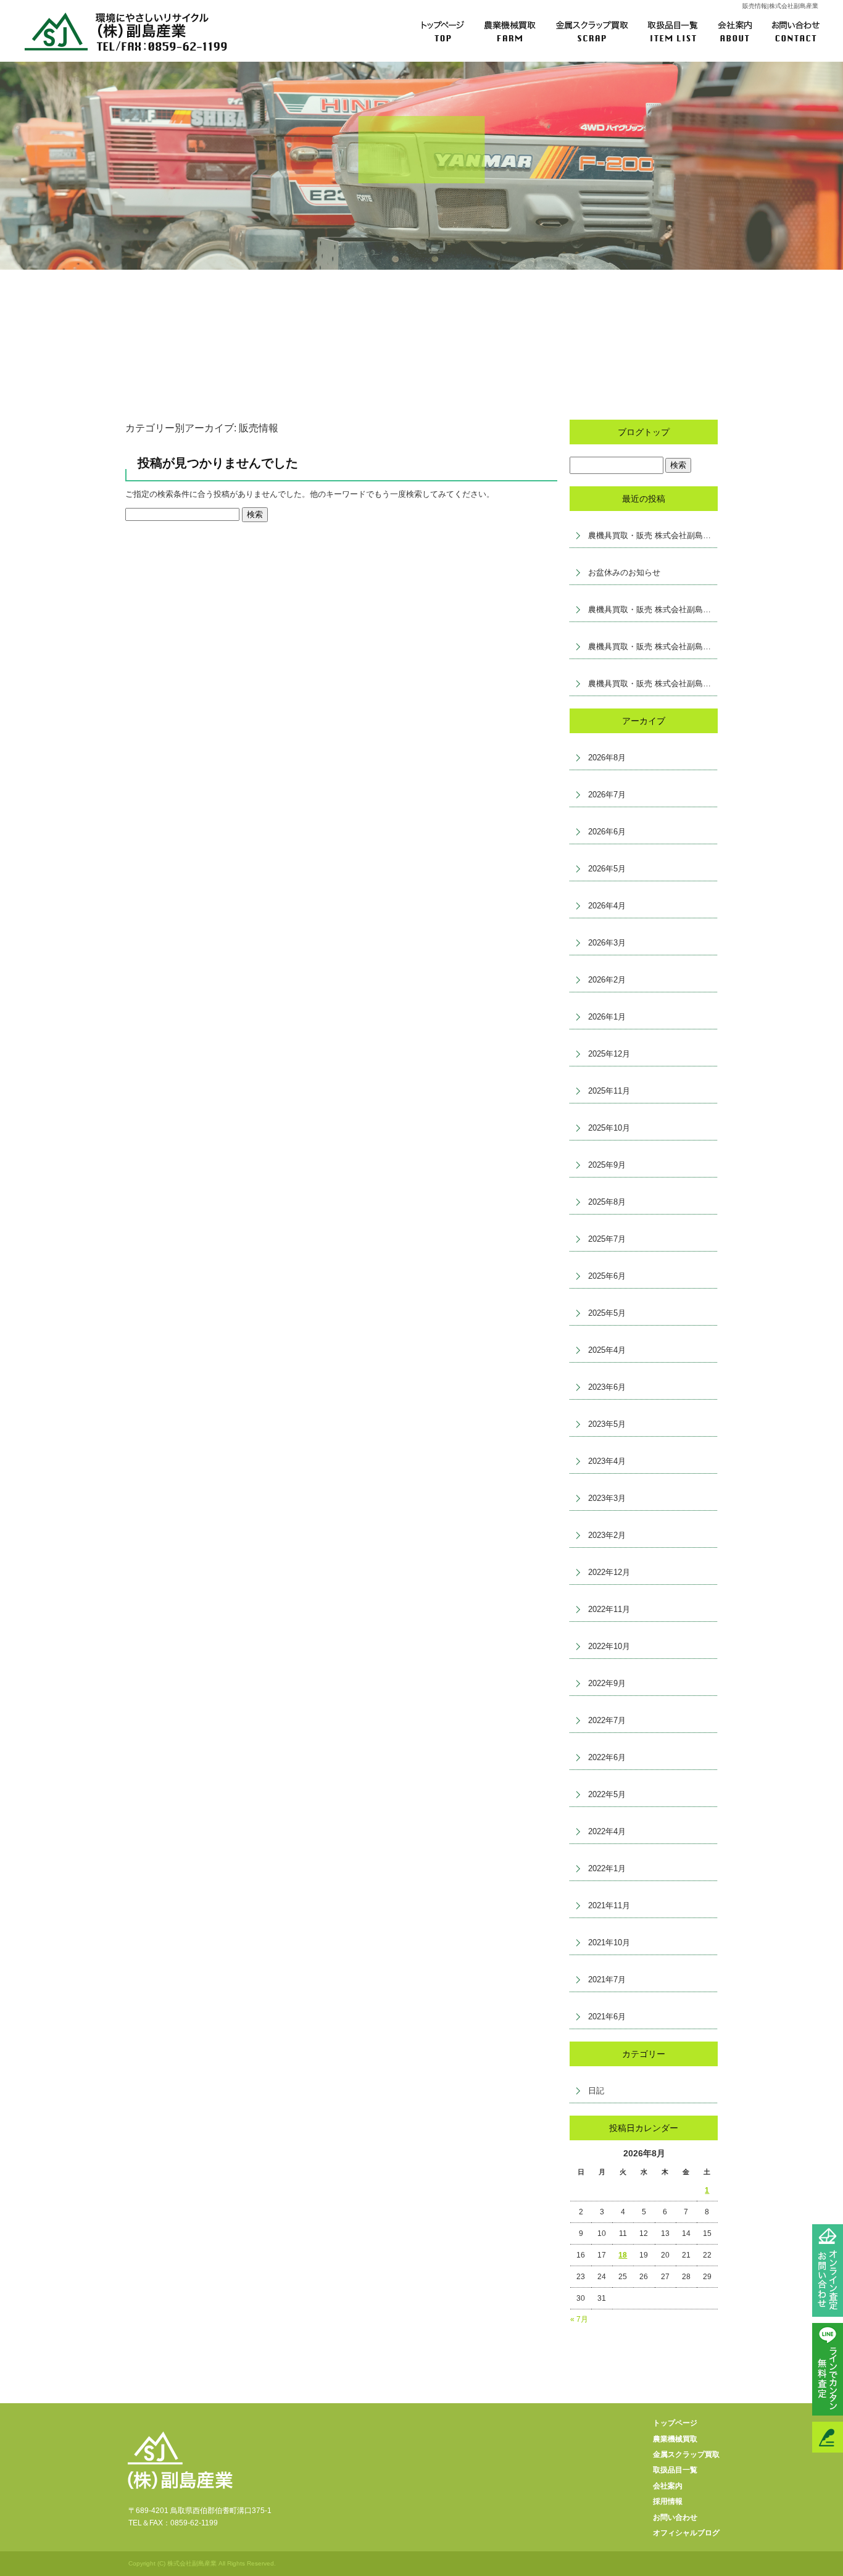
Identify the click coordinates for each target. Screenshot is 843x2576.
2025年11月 (609, 1091)
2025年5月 (607, 1313)
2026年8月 (607, 758)
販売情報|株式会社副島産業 (780, 6)
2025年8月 (607, 1202)
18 (623, 2255)
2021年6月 (607, 2017)
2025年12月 (609, 1054)
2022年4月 (607, 1831)
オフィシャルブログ (686, 2533)
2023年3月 (607, 1498)
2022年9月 (607, 1683)
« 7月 (579, 2319)
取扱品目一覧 (676, 31)
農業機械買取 (510, 31)
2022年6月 (607, 1757)
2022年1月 (607, 1868)
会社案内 (741, 31)
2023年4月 (607, 1461)
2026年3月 (607, 943)
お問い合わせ (806, 31)
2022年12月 (609, 1572)
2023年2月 (607, 1535)
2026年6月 (607, 832)
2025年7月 (607, 1239)
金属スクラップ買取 (593, 31)
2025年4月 (607, 1350)
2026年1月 (607, 1017)
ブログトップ (644, 432)
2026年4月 (607, 906)
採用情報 (668, 2501)
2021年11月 (609, 1905)
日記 (596, 2091)
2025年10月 (609, 1128)
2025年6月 (607, 1276)
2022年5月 (607, 1794)
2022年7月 (607, 1720)
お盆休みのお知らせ (624, 572)
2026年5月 (607, 869)
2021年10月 (609, 1942)
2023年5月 (607, 1424)
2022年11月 (609, 1609)
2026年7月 (607, 795)
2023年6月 (607, 1387)
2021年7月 (607, 1980)
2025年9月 (607, 1165)
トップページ (436, 31)
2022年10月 (609, 1646)
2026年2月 (607, 980)
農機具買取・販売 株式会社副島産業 (653, 535)
